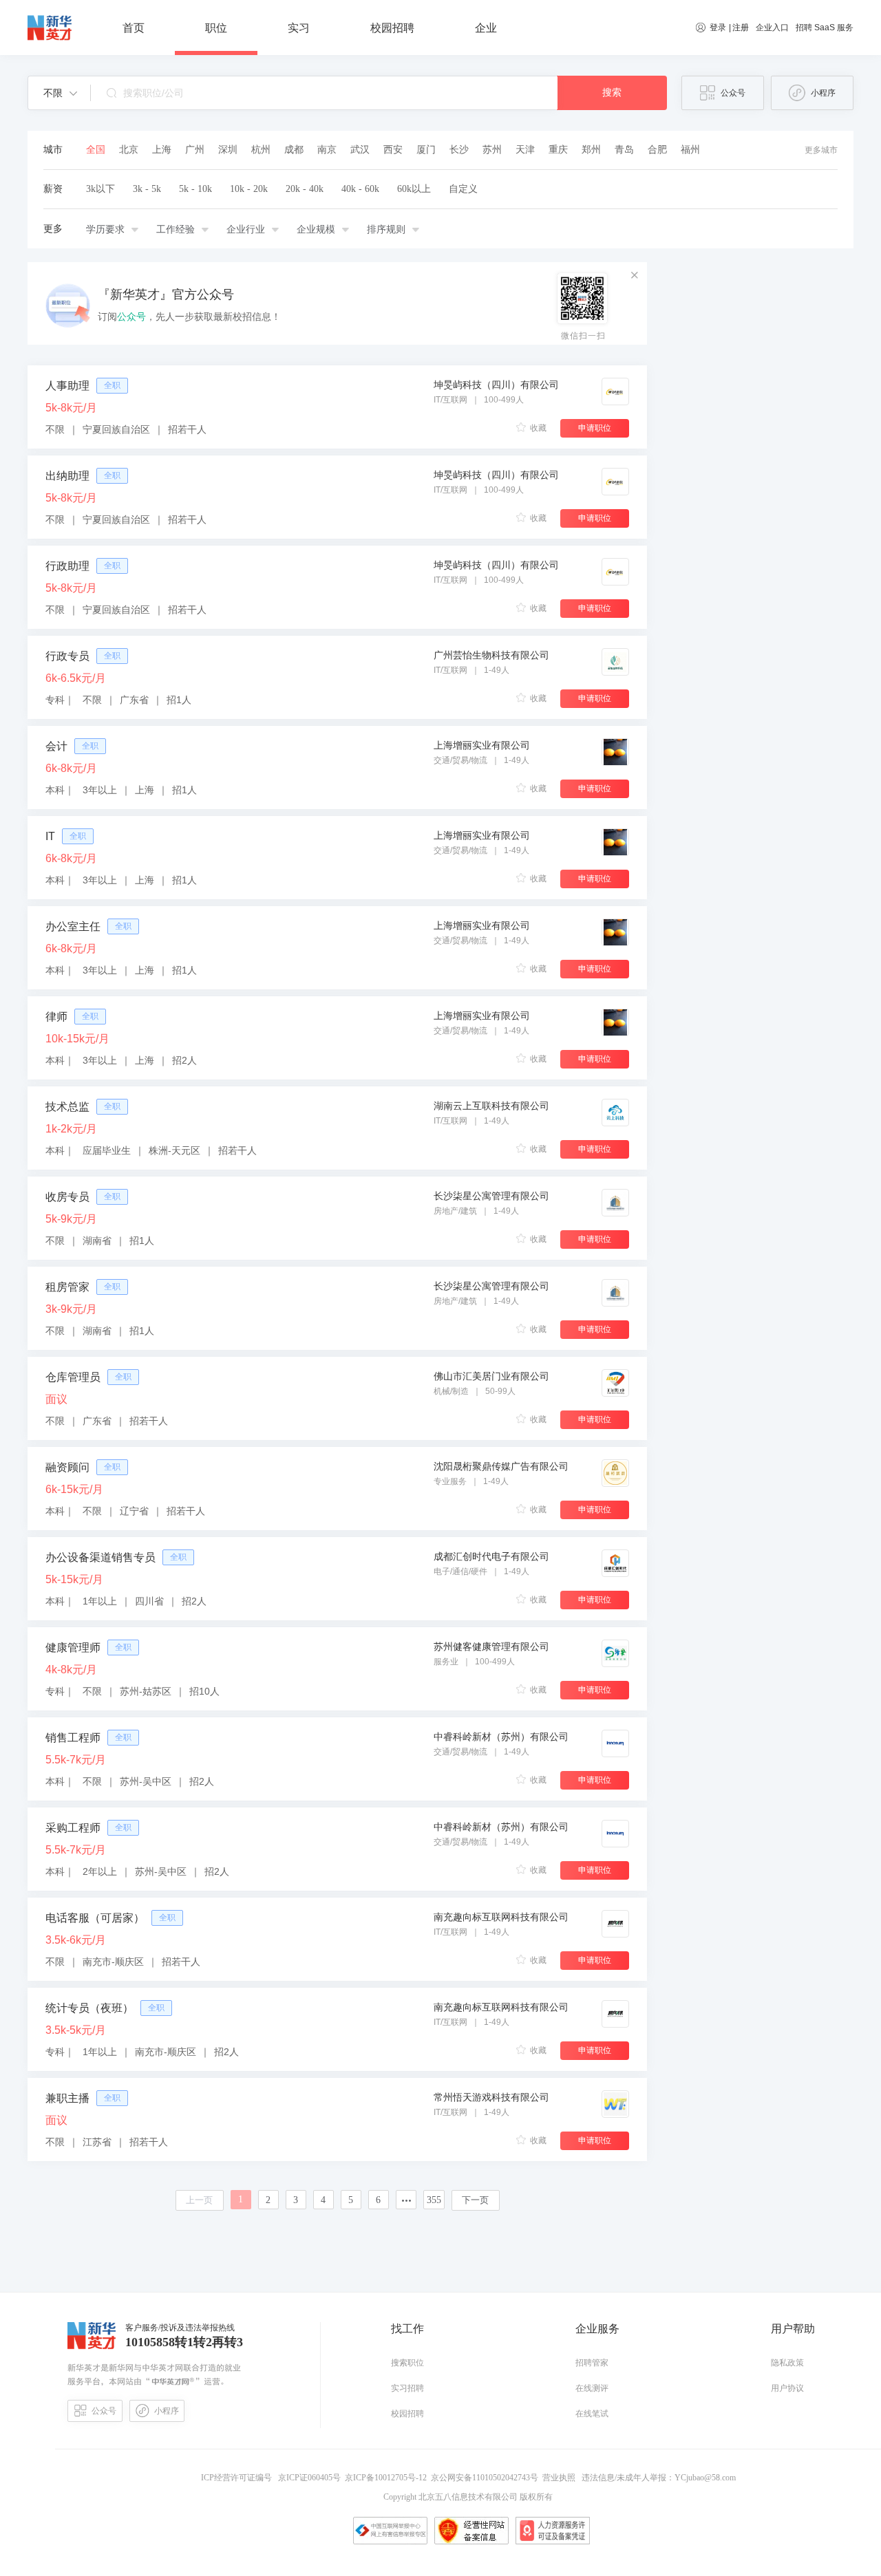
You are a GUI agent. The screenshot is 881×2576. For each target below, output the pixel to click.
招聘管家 (592, 2363)
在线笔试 (592, 2414)
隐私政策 (787, 2363)
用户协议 (787, 2388)
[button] (60, 93)
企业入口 (772, 28)
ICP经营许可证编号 (238, 2478)
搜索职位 (407, 2363)
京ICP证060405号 (310, 2478)
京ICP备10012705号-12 (388, 2478)
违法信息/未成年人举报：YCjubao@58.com (658, 2478)
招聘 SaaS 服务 (825, 28)
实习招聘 (407, 2388)
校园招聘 (407, 2414)
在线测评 (592, 2388)
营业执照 (561, 2478)
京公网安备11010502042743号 (487, 2478)
